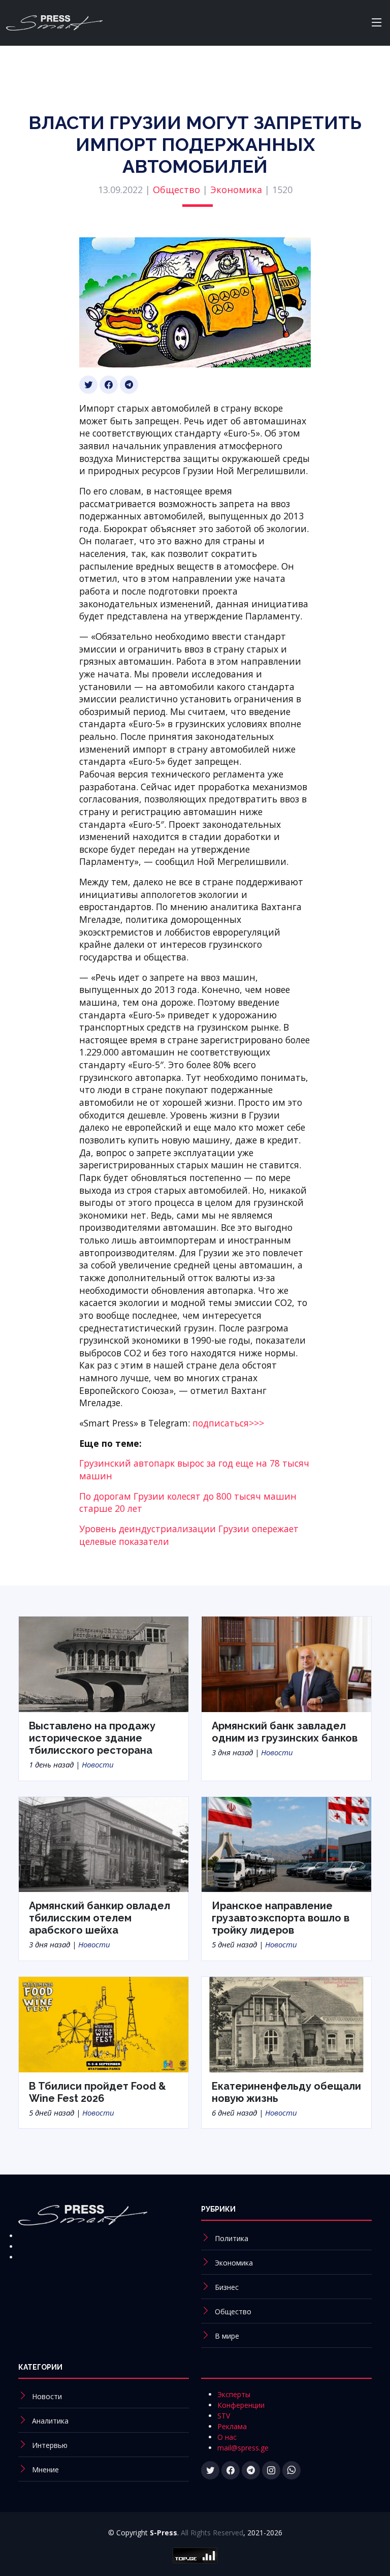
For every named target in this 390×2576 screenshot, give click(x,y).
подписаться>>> (228, 1423)
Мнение (45, 2470)
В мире (227, 2336)
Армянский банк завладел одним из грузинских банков (285, 1732)
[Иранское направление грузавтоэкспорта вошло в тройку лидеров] (286, 1844)
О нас (227, 2437)
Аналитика (50, 2421)
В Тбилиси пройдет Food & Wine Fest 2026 (97, 2092)
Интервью (50, 2445)
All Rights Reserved (212, 2533)
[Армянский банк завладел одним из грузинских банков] (286, 1663)
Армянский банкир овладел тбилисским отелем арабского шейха (100, 1918)
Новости (98, 1764)
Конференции (241, 2405)
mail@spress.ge (243, 2448)
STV (224, 2416)
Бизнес (227, 2287)
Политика (232, 2238)
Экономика (236, 190)
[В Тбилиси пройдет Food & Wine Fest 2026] (104, 2024)
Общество (176, 190)
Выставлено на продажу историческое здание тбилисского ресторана (92, 1738)
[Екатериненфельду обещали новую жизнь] (286, 2024)
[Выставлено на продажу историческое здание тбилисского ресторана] (104, 1663)
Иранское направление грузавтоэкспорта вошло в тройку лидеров (281, 1918)
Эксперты (234, 2394)
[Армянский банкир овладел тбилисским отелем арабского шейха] (104, 1844)
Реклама (232, 2426)
